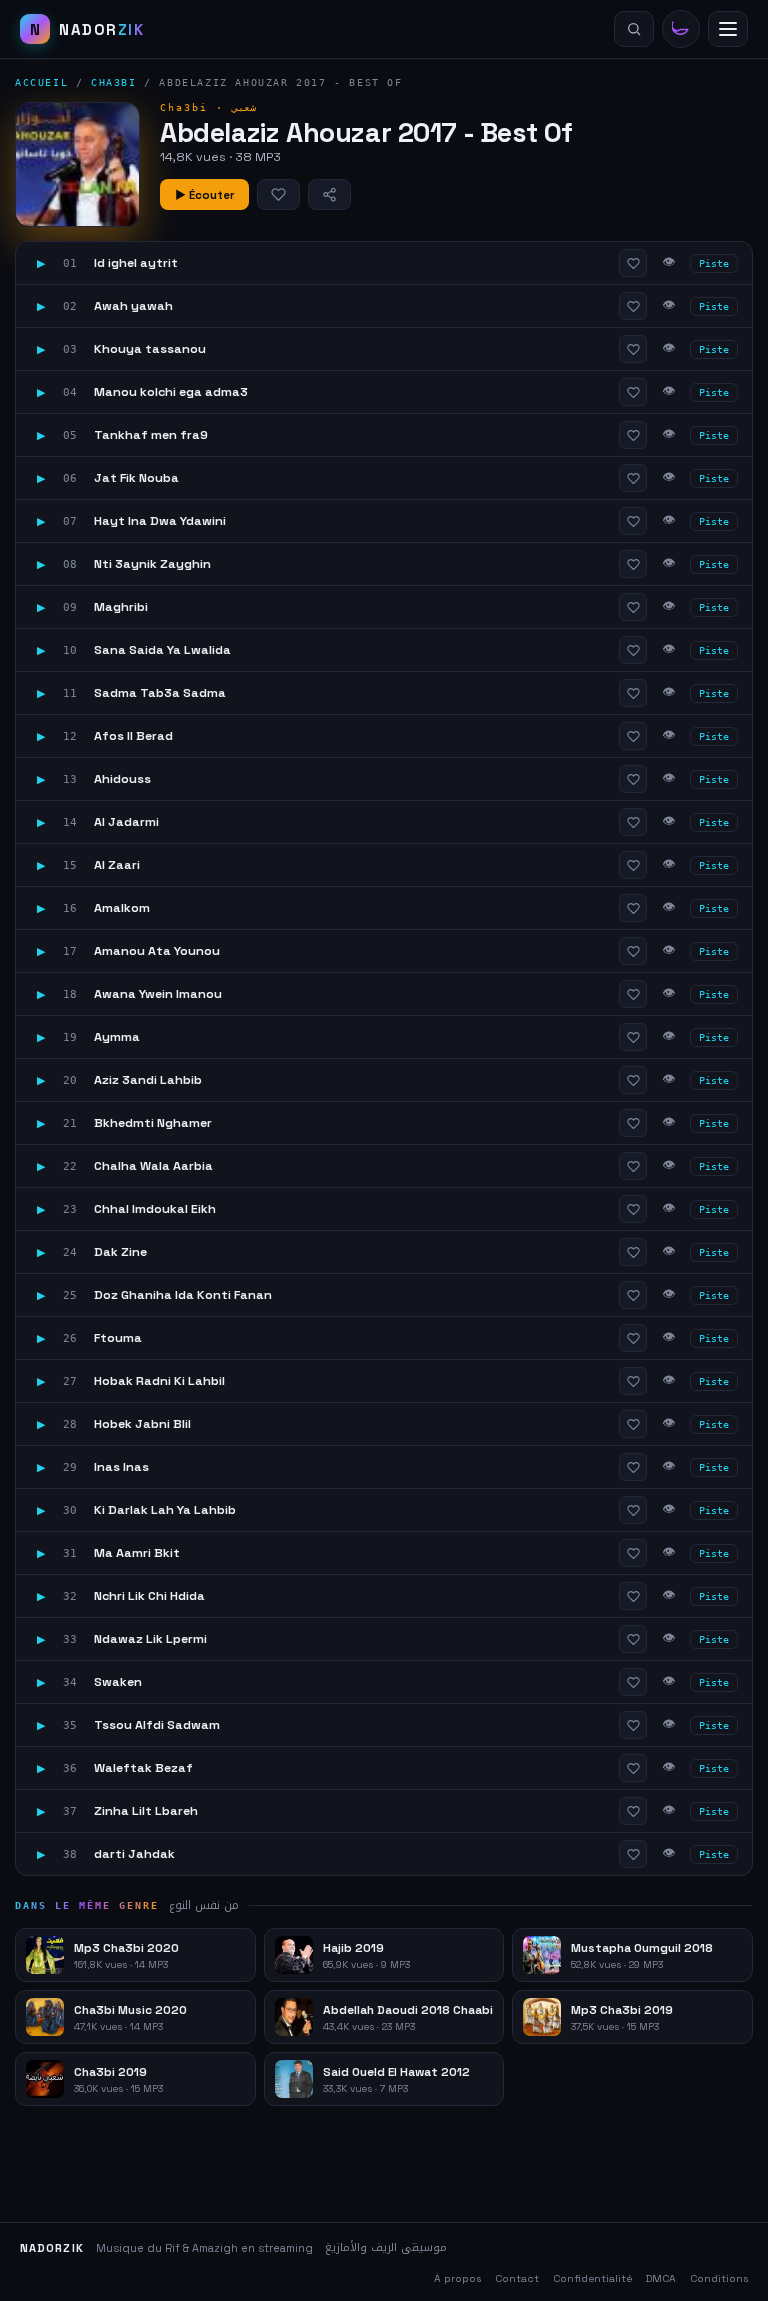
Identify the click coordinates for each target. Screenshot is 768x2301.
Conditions (719, 2278)
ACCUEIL (41, 82)
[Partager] (329, 194)
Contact (517, 2278)
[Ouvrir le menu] (728, 29)
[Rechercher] (634, 29)
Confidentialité (592, 2278)
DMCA (661, 2278)
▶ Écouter (204, 195)
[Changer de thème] (681, 29)
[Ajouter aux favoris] (278, 194)
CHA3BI (114, 82)
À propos (457, 2278)
